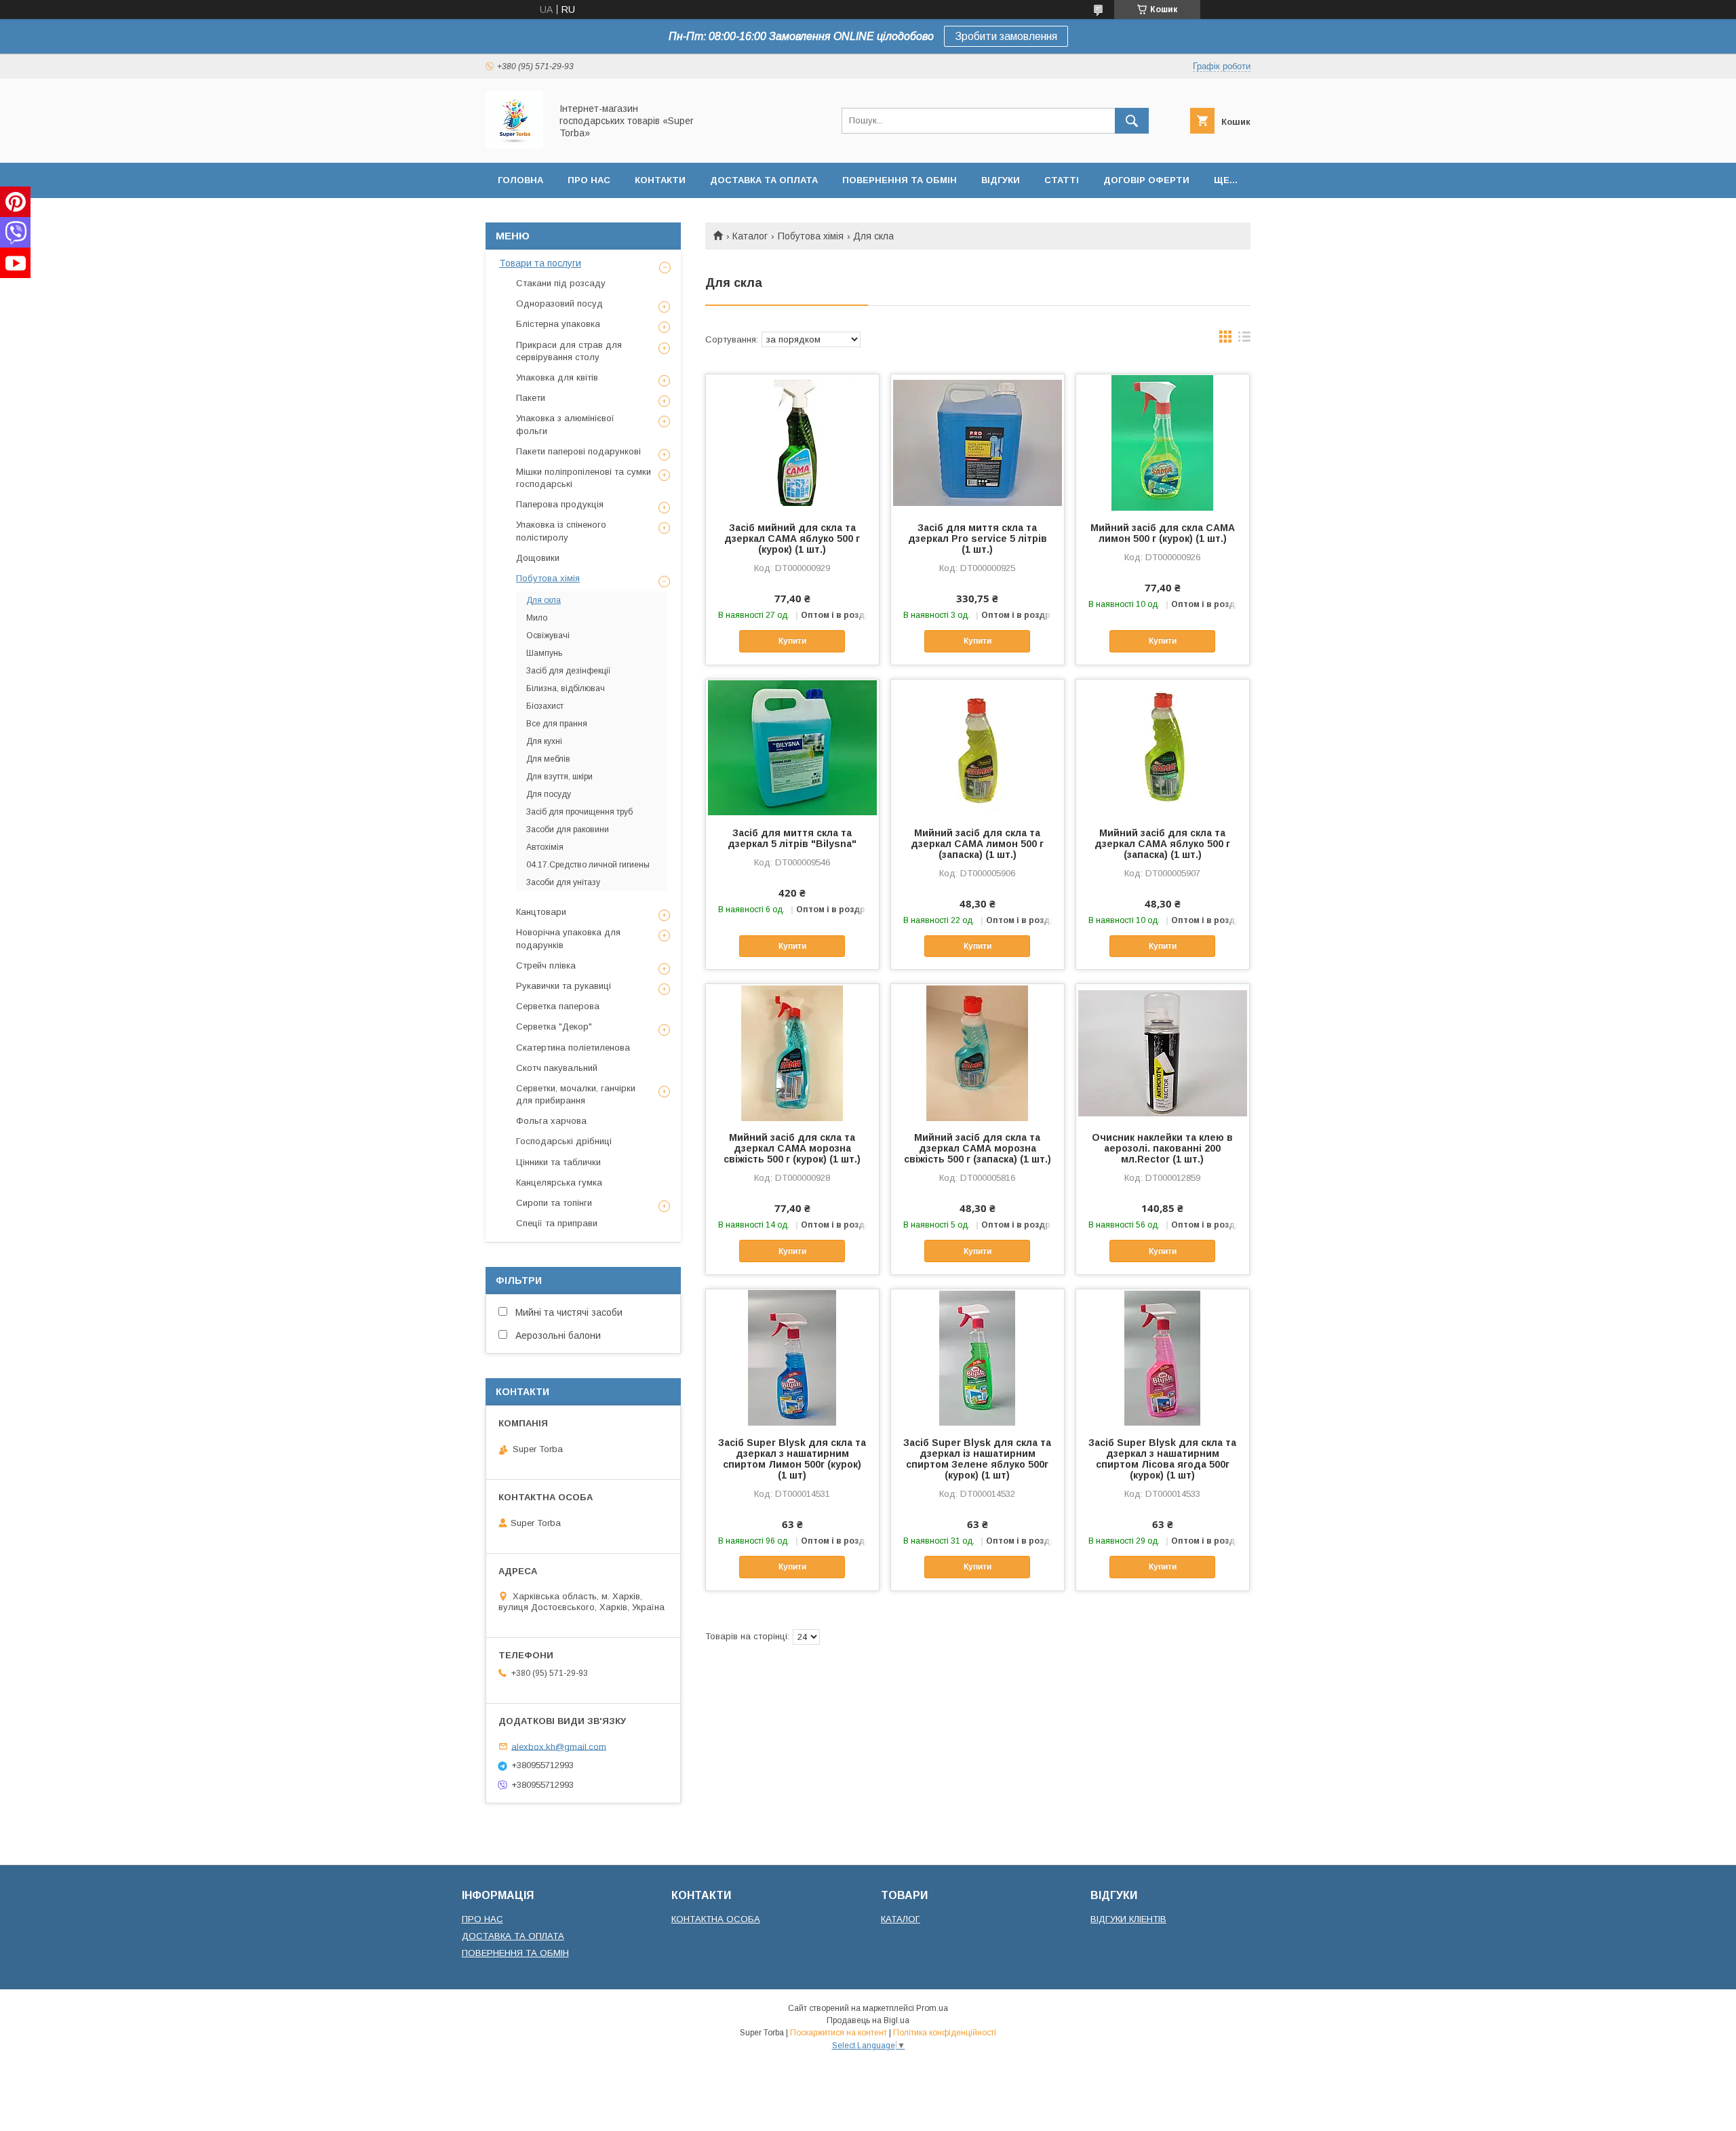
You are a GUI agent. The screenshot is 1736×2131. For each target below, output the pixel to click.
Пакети (531, 398)
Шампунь (544, 653)
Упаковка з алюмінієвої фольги (565, 424)
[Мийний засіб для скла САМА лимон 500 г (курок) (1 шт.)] (1163, 442)
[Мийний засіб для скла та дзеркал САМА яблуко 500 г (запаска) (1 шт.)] (1163, 747)
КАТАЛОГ (901, 1919)
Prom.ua (932, 2008)
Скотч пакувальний (557, 1068)
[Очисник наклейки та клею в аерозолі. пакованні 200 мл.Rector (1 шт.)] (1163, 1052)
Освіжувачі (548, 636)
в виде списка (1244, 340)
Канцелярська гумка (559, 1182)
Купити (792, 641)
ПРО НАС (482, 1919)
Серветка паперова (558, 1006)
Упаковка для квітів (557, 377)
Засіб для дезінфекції (569, 671)
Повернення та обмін (900, 180)
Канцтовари (541, 912)
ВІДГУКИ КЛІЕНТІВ (1128, 1919)
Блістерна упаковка (558, 324)
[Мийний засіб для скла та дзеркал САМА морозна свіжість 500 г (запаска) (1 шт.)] (978, 1052)
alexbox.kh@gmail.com (559, 1746)
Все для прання (557, 724)
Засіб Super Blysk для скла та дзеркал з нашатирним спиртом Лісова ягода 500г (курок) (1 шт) (1162, 1459)
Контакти (660, 180)
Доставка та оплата (764, 180)
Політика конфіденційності (945, 2033)
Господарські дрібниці (564, 1141)
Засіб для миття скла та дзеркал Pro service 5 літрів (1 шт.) (978, 539)
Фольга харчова (551, 1121)
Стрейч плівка (546, 965)
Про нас (589, 180)
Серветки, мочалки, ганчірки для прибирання (576, 1094)
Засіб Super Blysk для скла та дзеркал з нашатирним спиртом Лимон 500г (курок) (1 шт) (792, 1459)
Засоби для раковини (568, 829)
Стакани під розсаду (561, 283)
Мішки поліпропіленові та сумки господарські (584, 478)
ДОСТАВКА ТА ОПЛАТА (513, 1936)
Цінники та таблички (558, 1162)
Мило (537, 618)
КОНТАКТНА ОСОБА (716, 1919)
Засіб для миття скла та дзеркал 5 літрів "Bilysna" (792, 838)
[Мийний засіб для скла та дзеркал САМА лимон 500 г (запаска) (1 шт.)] (978, 747)
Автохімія (545, 847)
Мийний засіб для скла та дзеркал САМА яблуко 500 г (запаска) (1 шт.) (1162, 844)
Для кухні (544, 741)
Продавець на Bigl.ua (868, 2020)
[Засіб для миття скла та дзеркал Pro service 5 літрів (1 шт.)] (978, 442)
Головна (520, 180)
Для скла (544, 600)
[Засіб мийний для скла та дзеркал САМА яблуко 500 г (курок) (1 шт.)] (792, 442)
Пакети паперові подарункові (578, 451)
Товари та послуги (540, 263)
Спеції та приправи (557, 1223)
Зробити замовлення (1006, 36)
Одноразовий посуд (559, 304)
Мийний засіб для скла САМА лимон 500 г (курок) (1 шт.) (1163, 533)
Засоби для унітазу (563, 882)
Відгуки (1001, 180)
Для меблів (548, 759)
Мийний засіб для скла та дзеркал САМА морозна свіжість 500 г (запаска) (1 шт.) (978, 1148)
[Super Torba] (514, 145)
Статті (1062, 180)
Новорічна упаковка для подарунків (568, 938)
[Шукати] (1132, 121)
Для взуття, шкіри (559, 777)
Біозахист (545, 706)
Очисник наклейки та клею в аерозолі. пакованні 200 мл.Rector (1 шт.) (1162, 1148)
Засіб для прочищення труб (579, 812)
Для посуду (549, 794)
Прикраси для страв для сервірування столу (569, 351)
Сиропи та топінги (554, 1203)
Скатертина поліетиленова (573, 1048)
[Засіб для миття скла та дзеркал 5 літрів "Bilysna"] (792, 747)
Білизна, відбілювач (566, 688)
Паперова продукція (560, 504)
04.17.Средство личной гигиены (588, 865)
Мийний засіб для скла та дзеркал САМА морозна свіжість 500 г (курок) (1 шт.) (792, 1148)
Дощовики (538, 558)
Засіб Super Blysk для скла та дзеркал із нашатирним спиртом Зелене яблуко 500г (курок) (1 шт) (977, 1459)
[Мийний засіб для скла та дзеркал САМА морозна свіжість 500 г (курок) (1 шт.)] (792, 1052)
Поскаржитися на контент (839, 2033)
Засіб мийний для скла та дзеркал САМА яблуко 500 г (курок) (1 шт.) (792, 539)
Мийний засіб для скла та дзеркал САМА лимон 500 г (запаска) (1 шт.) (977, 844)
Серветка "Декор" (554, 1027)
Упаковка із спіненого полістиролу (561, 531)
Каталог (750, 236)
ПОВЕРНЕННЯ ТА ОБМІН (515, 1953)
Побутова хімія (811, 236)
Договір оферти (1146, 180)
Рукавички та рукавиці (564, 986)
